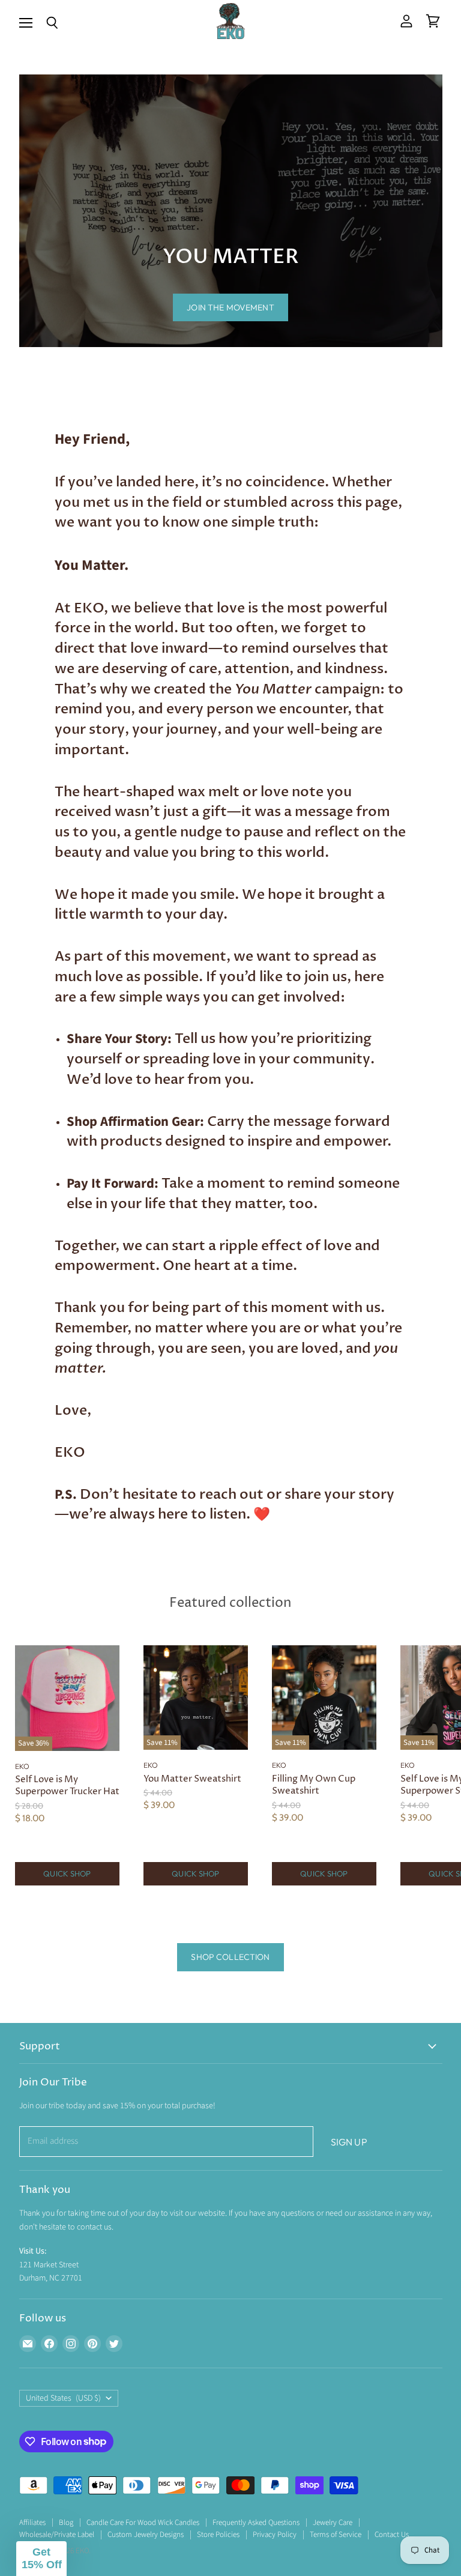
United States (64, 2398)
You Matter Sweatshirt (192, 1779)
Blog (66, 2523)
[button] (41, 2559)
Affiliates (32, 2523)
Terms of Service (336, 2535)
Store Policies (218, 2535)
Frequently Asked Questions (256, 2523)
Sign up (349, 2142)
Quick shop (67, 1873)
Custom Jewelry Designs (146, 2535)
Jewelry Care (333, 2523)
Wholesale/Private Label (57, 2535)
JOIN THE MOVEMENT (230, 307)
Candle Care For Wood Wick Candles (143, 2523)
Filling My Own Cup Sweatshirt (314, 1785)
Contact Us (392, 2535)
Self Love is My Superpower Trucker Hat (67, 1785)
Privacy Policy (275, 2535)
